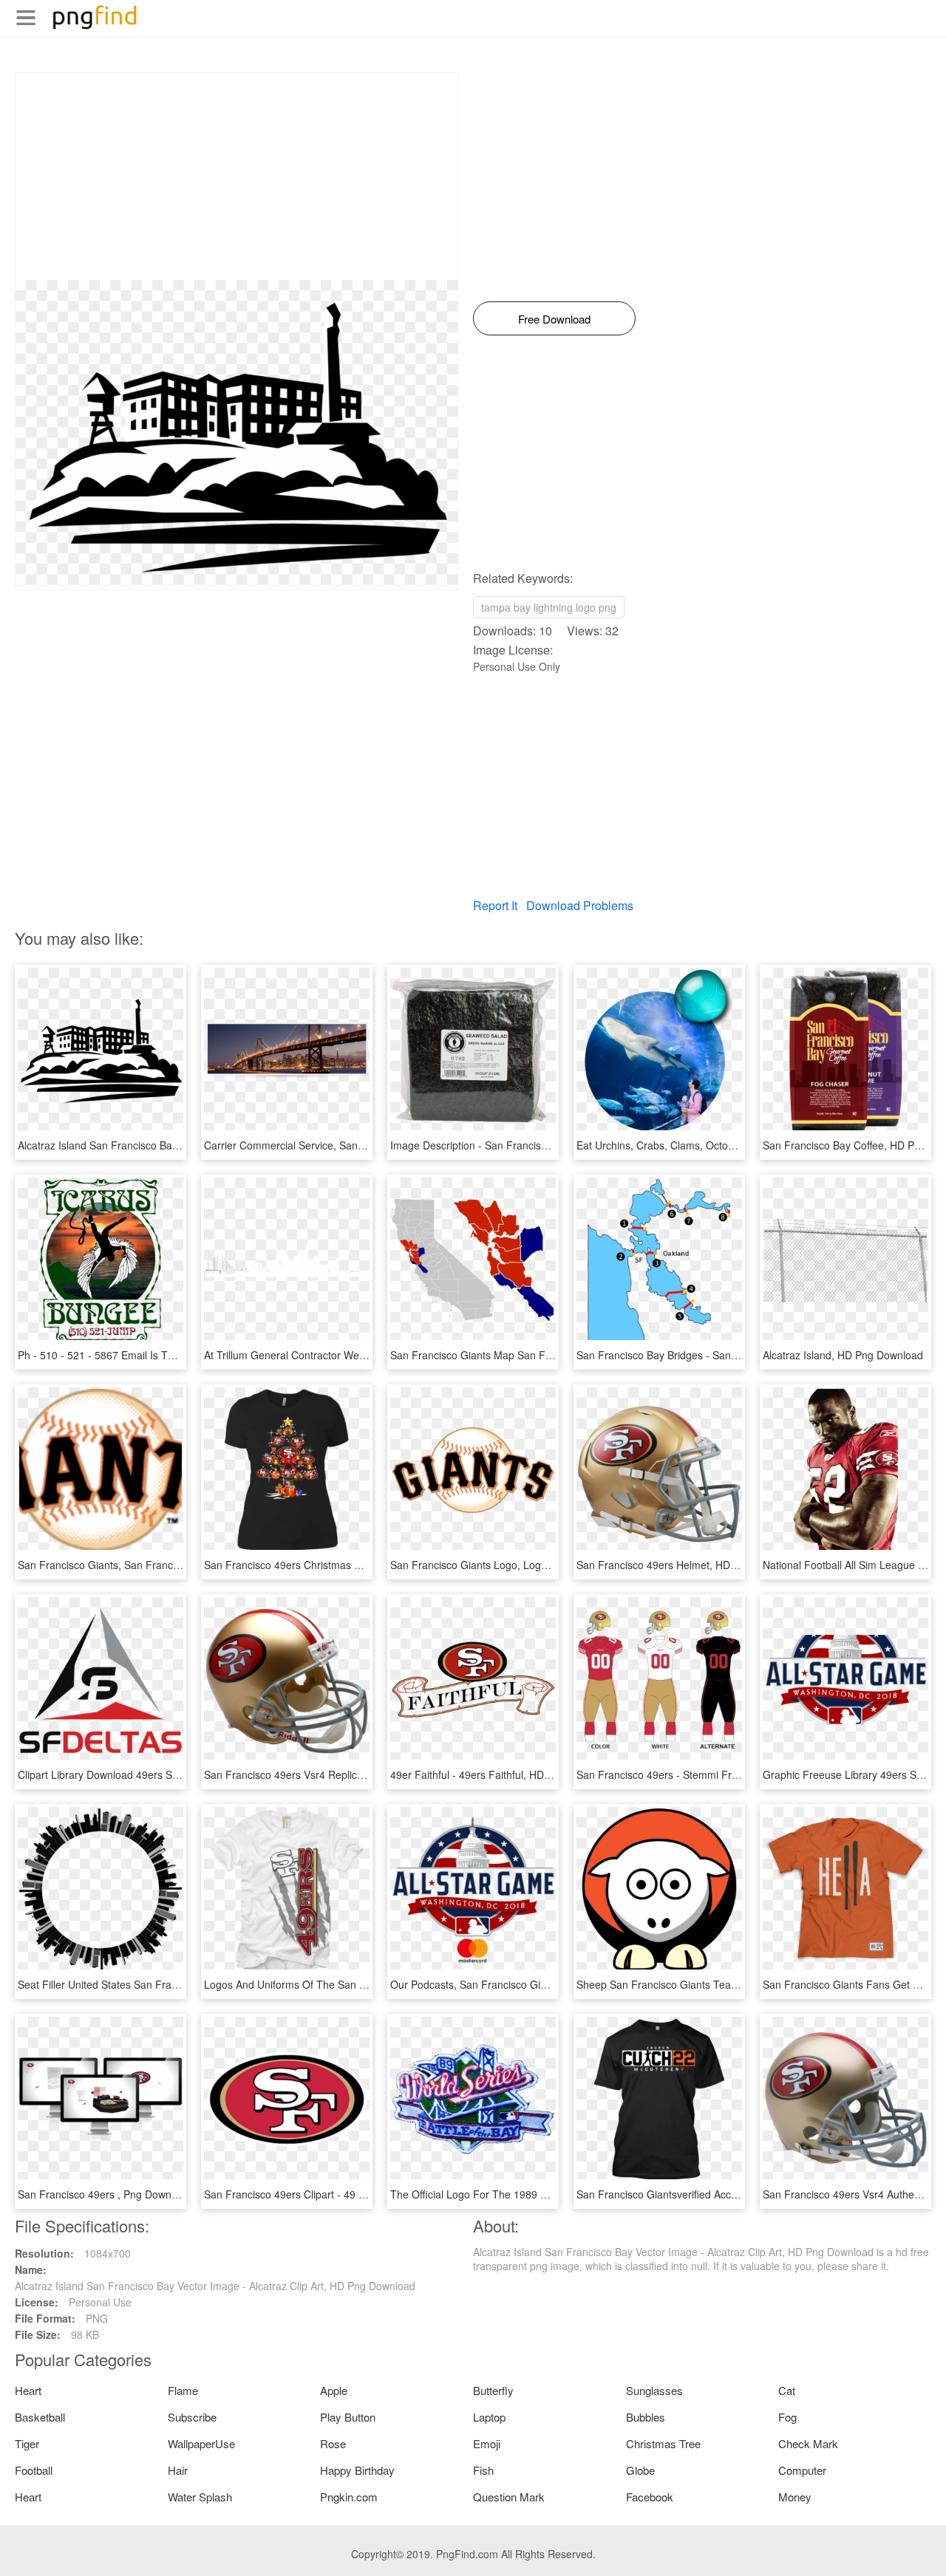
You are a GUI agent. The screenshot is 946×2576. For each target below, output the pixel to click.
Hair (178, 2470)
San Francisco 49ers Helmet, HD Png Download (689, 1565)
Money (795, 2497)
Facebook (650, 2497)
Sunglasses (654, 2390)
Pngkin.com (349, 2497)
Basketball (40, 2417)
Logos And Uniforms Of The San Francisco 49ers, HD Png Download (365, 1984)
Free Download (554, 319)
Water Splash (200, 2497)
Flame (183, 2390)
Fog (787, 2417)
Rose (333, 2443)
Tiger (27, 2443)
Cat (787, 2390)
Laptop (489, 2417)
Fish (483, 2470)
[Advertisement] (236, 177)
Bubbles (646, 2417)
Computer (802, 2470)
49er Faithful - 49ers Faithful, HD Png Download (503, 1774)
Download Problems (580, 905)
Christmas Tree (663, 2443)
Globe (640, 2470)
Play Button (348, 2417)
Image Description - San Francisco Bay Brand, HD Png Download (543, 1145)
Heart (28, 2390)
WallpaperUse (201, 2443)
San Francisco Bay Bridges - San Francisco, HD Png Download (724, 1355)
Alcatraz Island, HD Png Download (843, 1355)
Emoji (487, 2443)
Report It (495, 905)
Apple (334, 2390)
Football (34, 2470)
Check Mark (808, 2443)
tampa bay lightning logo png (549, 607)
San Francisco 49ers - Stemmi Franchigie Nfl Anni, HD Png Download (739, 1774)
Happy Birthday (357, 2470)
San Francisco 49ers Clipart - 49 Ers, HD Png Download (335, 2194)
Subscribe (192, 2417)
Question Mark (509, 2497)
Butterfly (493, 2390)
